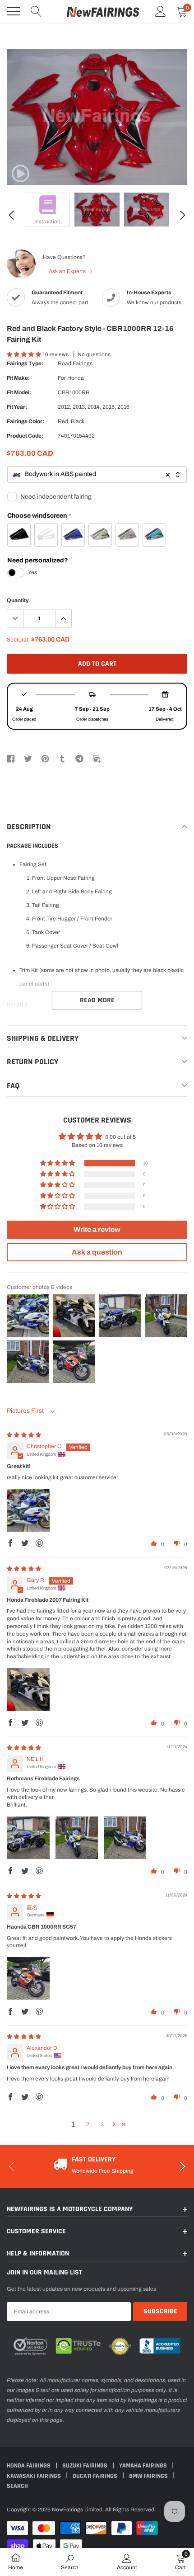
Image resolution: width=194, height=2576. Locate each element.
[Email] (97, 758)
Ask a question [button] (97, 1252)
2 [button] (88, 2124)
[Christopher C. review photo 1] (28, 1510)
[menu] (14, 11)
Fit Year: (17, 407)
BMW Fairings (149, 2476)
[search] (36, 11)
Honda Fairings (29, 2466)
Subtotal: (18, 640)
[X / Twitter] (28, 758)
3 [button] (102, 2124)
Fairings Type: (25, 363)
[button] (25, 354)
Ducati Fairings (96, 2476)
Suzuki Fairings (85, 2466)
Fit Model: (19, 392)
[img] (24, 1435)
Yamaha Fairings (144, 2466)
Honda (76, 378)
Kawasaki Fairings (35, 2476)
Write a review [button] (97, 1229)
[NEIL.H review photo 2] (77, 1838)
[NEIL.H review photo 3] (125, 1838)
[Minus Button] (15, 618)
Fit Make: (18, 378)
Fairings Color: (25, 421)
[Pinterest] (45, 758)
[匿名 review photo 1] (28, 1978)
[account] (161, 11)
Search (17, 2486)
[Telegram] (79, 758)
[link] (20, 174)
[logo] (103, 11)
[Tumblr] (62, 758)
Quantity (18, 600)
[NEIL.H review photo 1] (28, 1838)
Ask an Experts (68, 271)
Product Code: (25, 436)
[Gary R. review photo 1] (28, 1689)
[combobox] (97, 474)
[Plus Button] (63, 618)
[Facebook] (11, 758)
